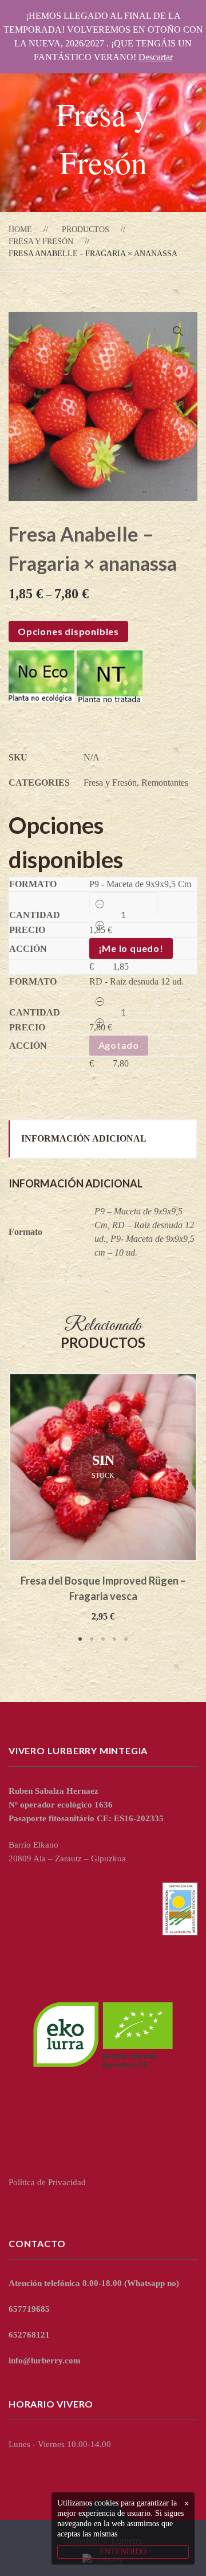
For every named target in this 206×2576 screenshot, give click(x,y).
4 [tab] (114, 1639)
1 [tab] (80, 1639)
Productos (86, 230)
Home (20, 230)
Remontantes (165, 783)
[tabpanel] (103, 1498)
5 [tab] (126, 1639)
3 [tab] (103, 1639)
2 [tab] (92, 1639)
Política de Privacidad (47, 2182)
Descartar (156, 57)
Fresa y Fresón (41, 242)
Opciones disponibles (68, 631)
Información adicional (84, 1138)
